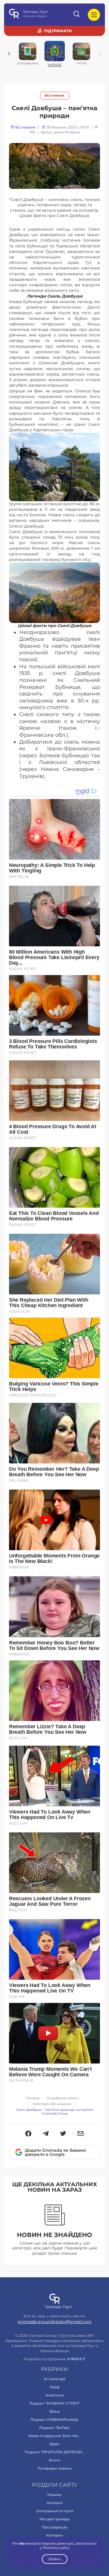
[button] (28, 2134)
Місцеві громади (55, 2519)
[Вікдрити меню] (94, 15)
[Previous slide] (9, 54)
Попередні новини (54, 2468)
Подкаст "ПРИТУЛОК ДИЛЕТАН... (55, 2452)
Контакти (55, 2535)
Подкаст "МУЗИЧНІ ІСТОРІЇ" (55, 2403)
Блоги (54, 2460)
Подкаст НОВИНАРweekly (54, 2420)
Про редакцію (54, 2527)
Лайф (54, 2387)
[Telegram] (46, 2134)
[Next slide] (100, 54)
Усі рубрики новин (62, 2098)
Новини (54, 2495)
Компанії (55, 2503)
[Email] (81, 2134)
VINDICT (76, 2359)
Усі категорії (54, 2379)
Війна (54, 2411)
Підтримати (58, 31)
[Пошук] (77, 15)
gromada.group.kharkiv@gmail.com (54, 2322)
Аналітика (54, 2395)
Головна (33, 2098)
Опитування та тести (54, 2511)
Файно (55, 2559)
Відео (54, 2444)
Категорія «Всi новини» (52, 2104)
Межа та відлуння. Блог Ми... (55, 2436)
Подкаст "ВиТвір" (55, 2428)
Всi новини (54, 96)
